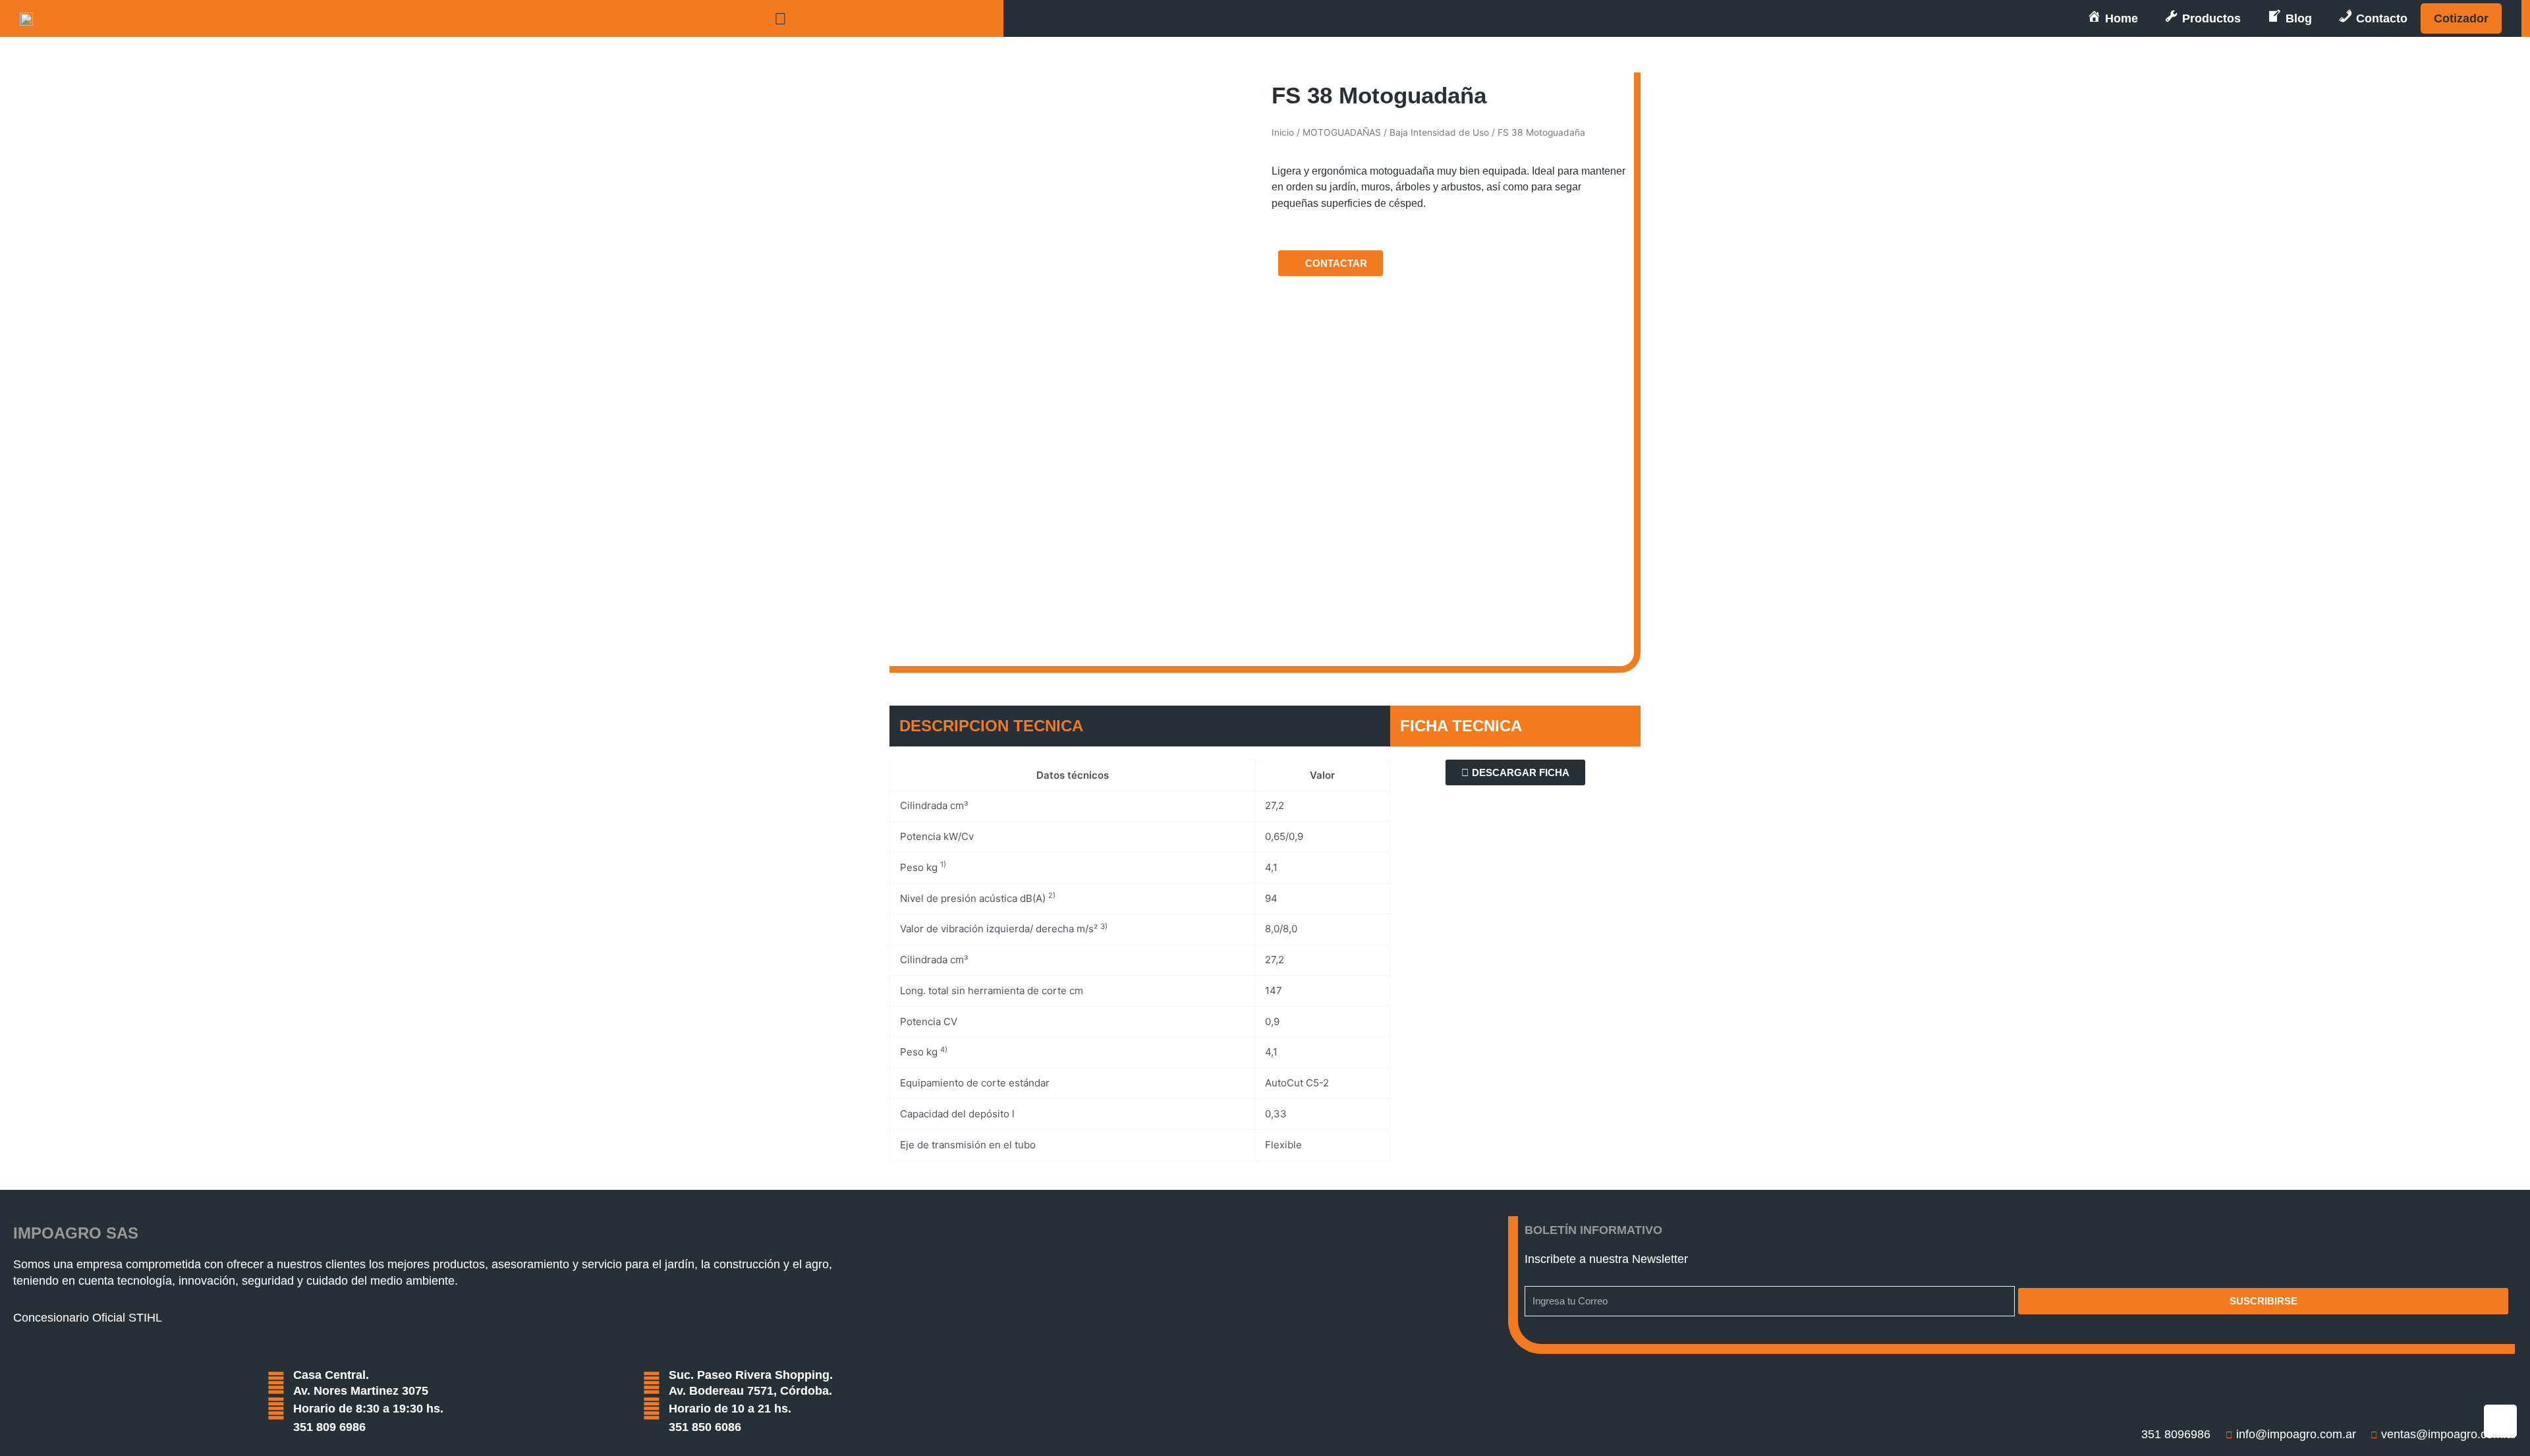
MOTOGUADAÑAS (1342, 132)
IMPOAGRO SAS (76, 1233)
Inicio (1283, 132)
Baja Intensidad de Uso (1439, 132)
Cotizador (2461, 18)
